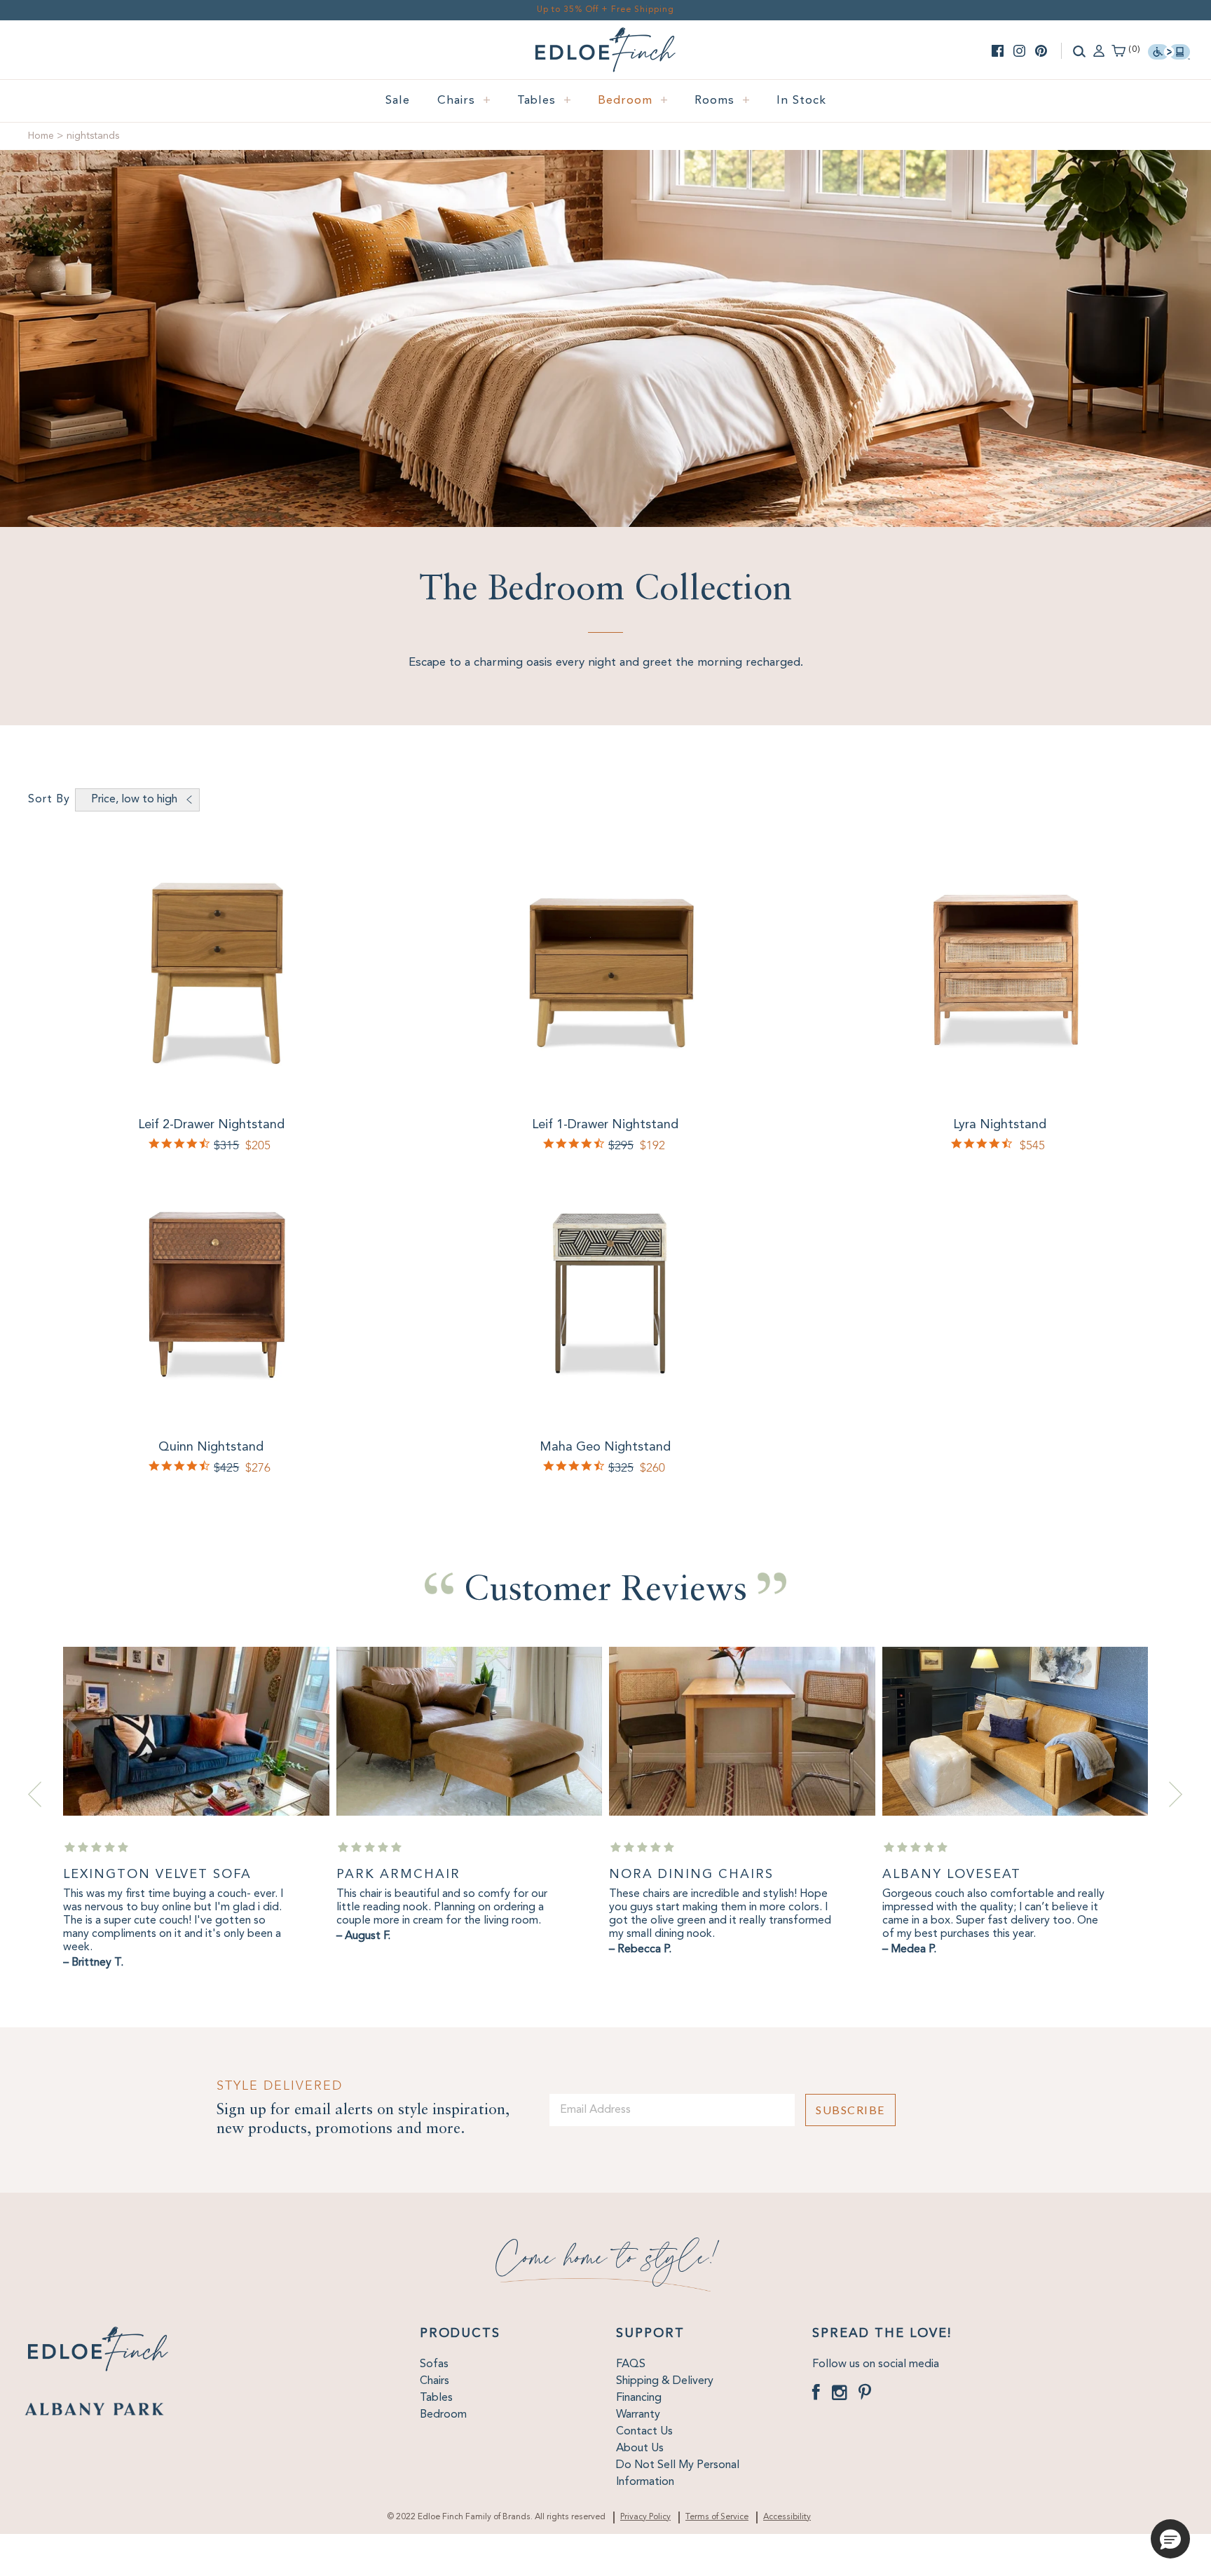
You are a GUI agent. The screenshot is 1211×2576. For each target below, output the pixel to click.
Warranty (638, 2415)
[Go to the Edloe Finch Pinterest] (1041, 51)
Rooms (723, 101)
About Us (640, 2448)
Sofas (434, 2364)
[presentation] (35, 1794)
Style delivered (280, 2086)
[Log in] (1099, 50)
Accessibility (787, 2517)
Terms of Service (717, 2517)
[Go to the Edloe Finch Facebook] (998, 51)
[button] (1170, 2539)
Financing (639, 2398)
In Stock (801, 101)
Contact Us (644, 2432)
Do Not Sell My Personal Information (678, 2474)
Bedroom (633, 101)
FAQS (631, 2364)
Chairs (464, 101)
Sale (398, 101)
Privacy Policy (645, 2517)
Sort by (49, 800)
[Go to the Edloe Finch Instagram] (1019, 51)
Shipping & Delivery (665, 2381)
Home (41, 136)
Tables (545, 101)
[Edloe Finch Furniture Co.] (605, 36)
